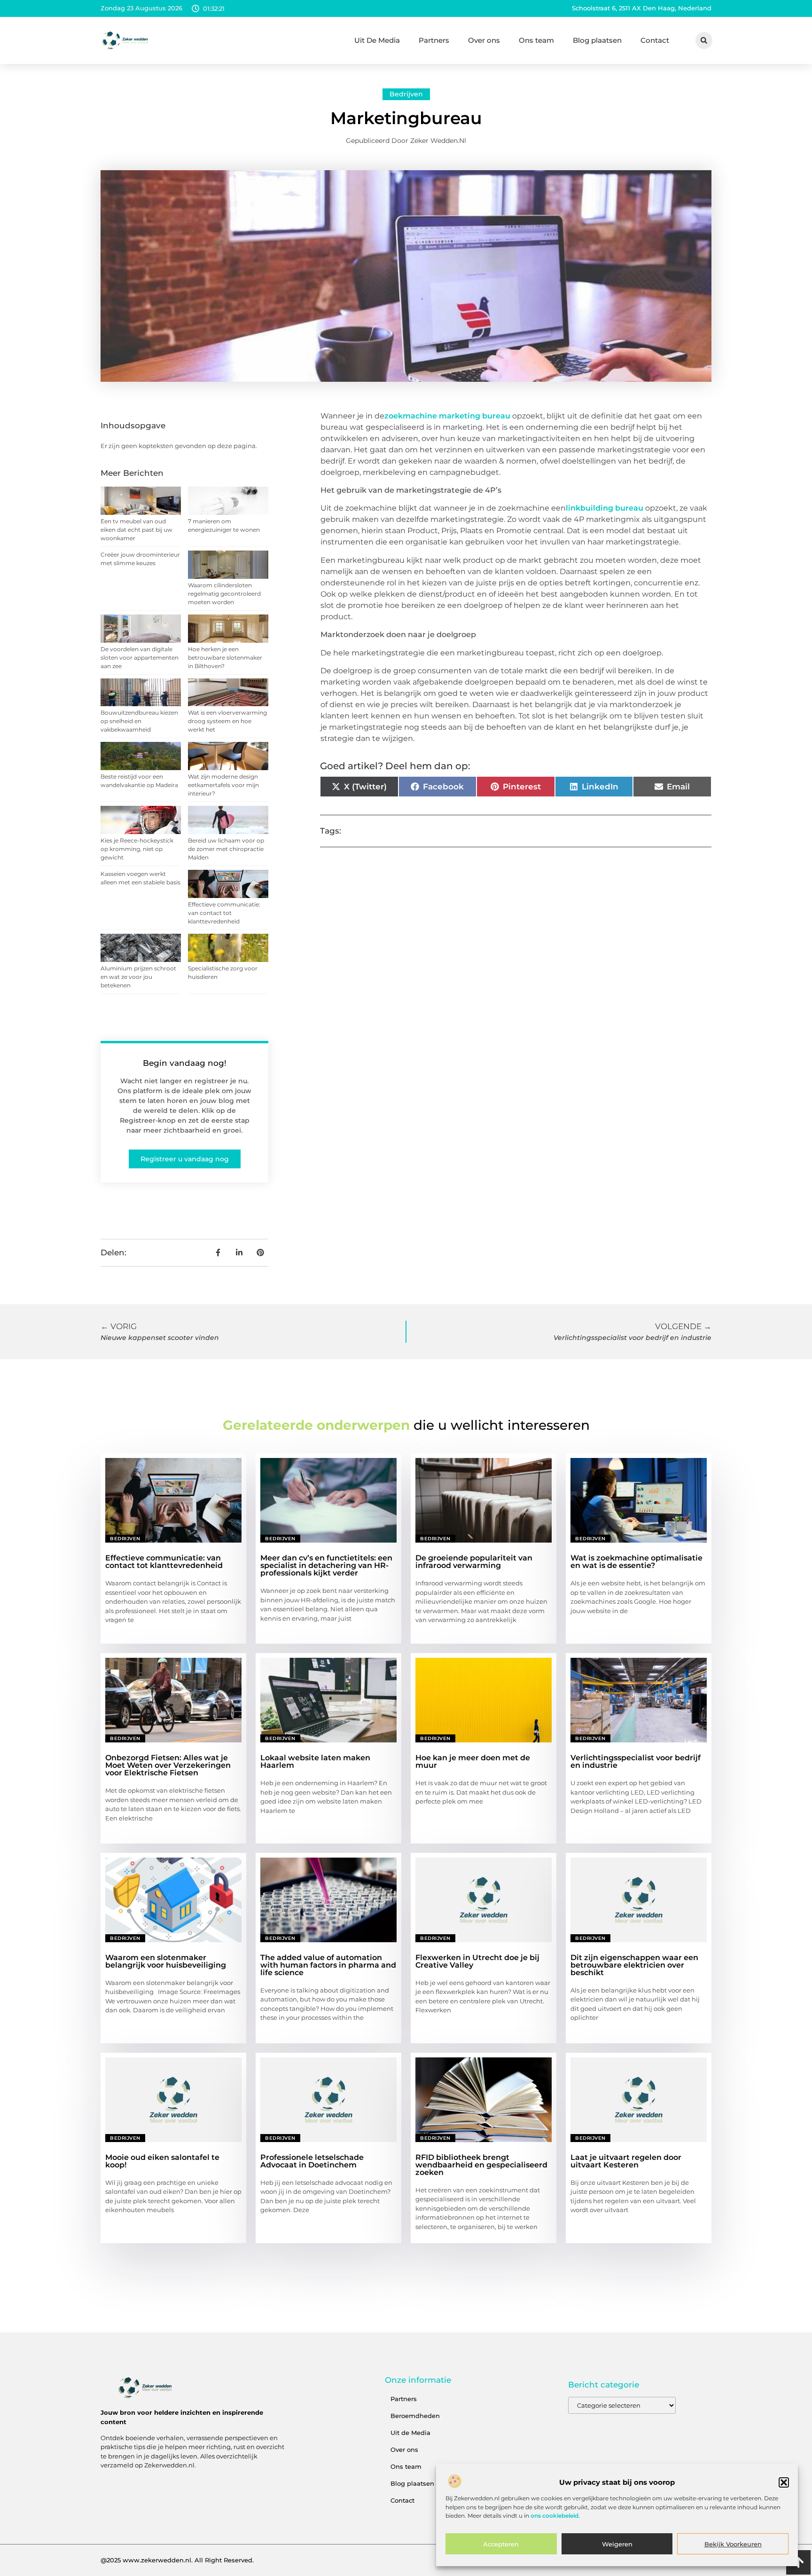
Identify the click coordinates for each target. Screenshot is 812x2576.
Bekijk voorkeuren (733, 2544)
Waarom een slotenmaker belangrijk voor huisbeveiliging (166, 1961)
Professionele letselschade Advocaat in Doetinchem (312, 2161)
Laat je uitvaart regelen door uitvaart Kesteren (626, 2161)
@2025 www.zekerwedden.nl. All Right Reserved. (177, 2560)
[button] (784, 2482)
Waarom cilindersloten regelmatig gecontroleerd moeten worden (224, 594)
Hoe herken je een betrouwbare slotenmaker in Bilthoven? (225, 658)
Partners (434, 40)
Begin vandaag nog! (185, 1063)
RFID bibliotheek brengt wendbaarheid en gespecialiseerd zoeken (481, 2165)
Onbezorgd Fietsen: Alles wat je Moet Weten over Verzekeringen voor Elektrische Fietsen (168, 1765)
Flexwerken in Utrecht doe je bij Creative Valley (477, 1961)
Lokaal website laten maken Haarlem (315, 1761)
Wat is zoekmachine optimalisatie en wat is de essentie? (636, 1562)
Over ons (484, 40)
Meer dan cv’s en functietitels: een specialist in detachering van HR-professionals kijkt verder (326, 1565)
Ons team (536, 40)
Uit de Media (410, 2433)
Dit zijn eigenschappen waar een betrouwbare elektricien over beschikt (634, 1965)
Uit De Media (377, 40)
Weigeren (617, 2544)
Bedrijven (406, 94)
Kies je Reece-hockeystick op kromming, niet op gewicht (137, 849)
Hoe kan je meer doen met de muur (473, 1761)
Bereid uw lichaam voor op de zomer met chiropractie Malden (226, 849)
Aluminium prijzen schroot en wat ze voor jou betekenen (138, 977)
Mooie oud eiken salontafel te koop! (162, 2161)
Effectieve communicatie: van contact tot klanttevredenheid (224, 913)
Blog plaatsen (597, 40)
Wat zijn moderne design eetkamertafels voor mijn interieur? (223, 785)
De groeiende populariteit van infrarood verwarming (474, 1562)
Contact (655, 40)
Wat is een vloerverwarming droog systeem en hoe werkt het (227, 721)
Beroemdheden (415, 2416)
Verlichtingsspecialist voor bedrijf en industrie (636, 1761)
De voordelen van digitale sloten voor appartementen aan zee (140, 658)
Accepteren (501, 2544)
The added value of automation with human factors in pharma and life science (328, 1965)
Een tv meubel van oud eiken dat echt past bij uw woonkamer (137, 530)
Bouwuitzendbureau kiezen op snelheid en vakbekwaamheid (139, 721)
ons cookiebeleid (554, 2516)
